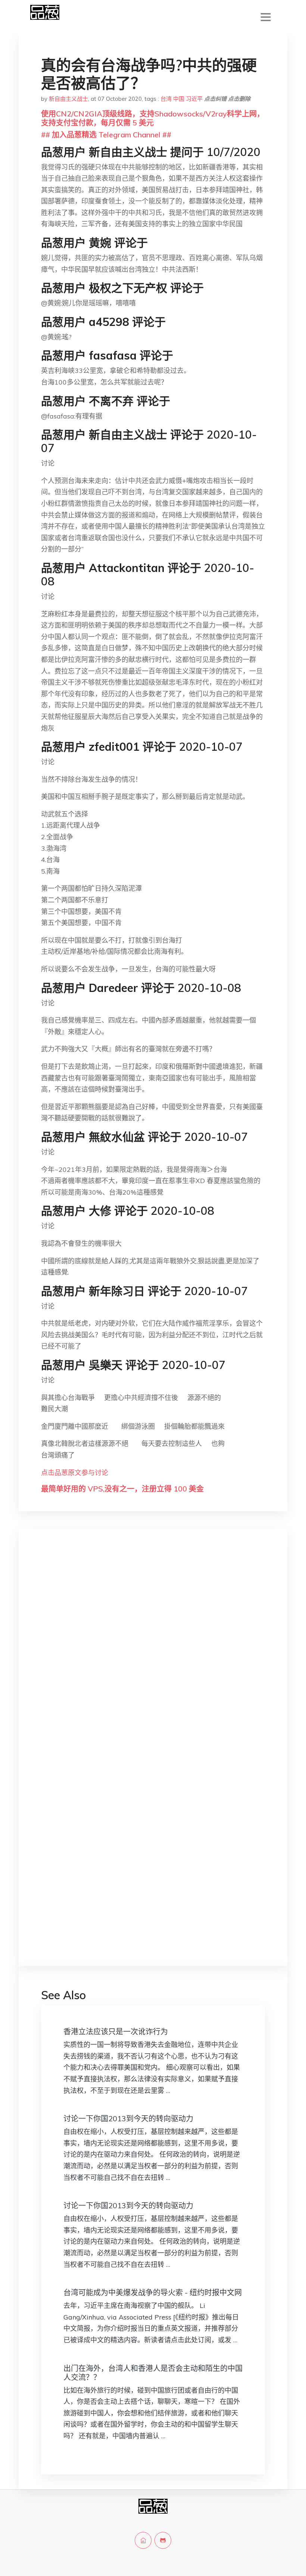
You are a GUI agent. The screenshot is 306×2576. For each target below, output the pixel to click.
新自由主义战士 (68, 99)
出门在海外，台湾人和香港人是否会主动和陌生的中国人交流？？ (153, 2373)
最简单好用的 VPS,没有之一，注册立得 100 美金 (122, 1489)
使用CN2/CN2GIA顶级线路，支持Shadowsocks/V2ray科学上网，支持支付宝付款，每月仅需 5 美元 (153, 118)
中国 (179, 99)
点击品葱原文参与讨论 (75, 1473)
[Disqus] (153, 1653)
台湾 (166, 99)
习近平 (194, 99)
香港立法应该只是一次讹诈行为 (116, 2031)
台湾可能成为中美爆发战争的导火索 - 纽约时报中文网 (153, 2292)
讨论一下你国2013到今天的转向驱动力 (128, 2118)
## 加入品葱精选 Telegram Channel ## (106, 135)
